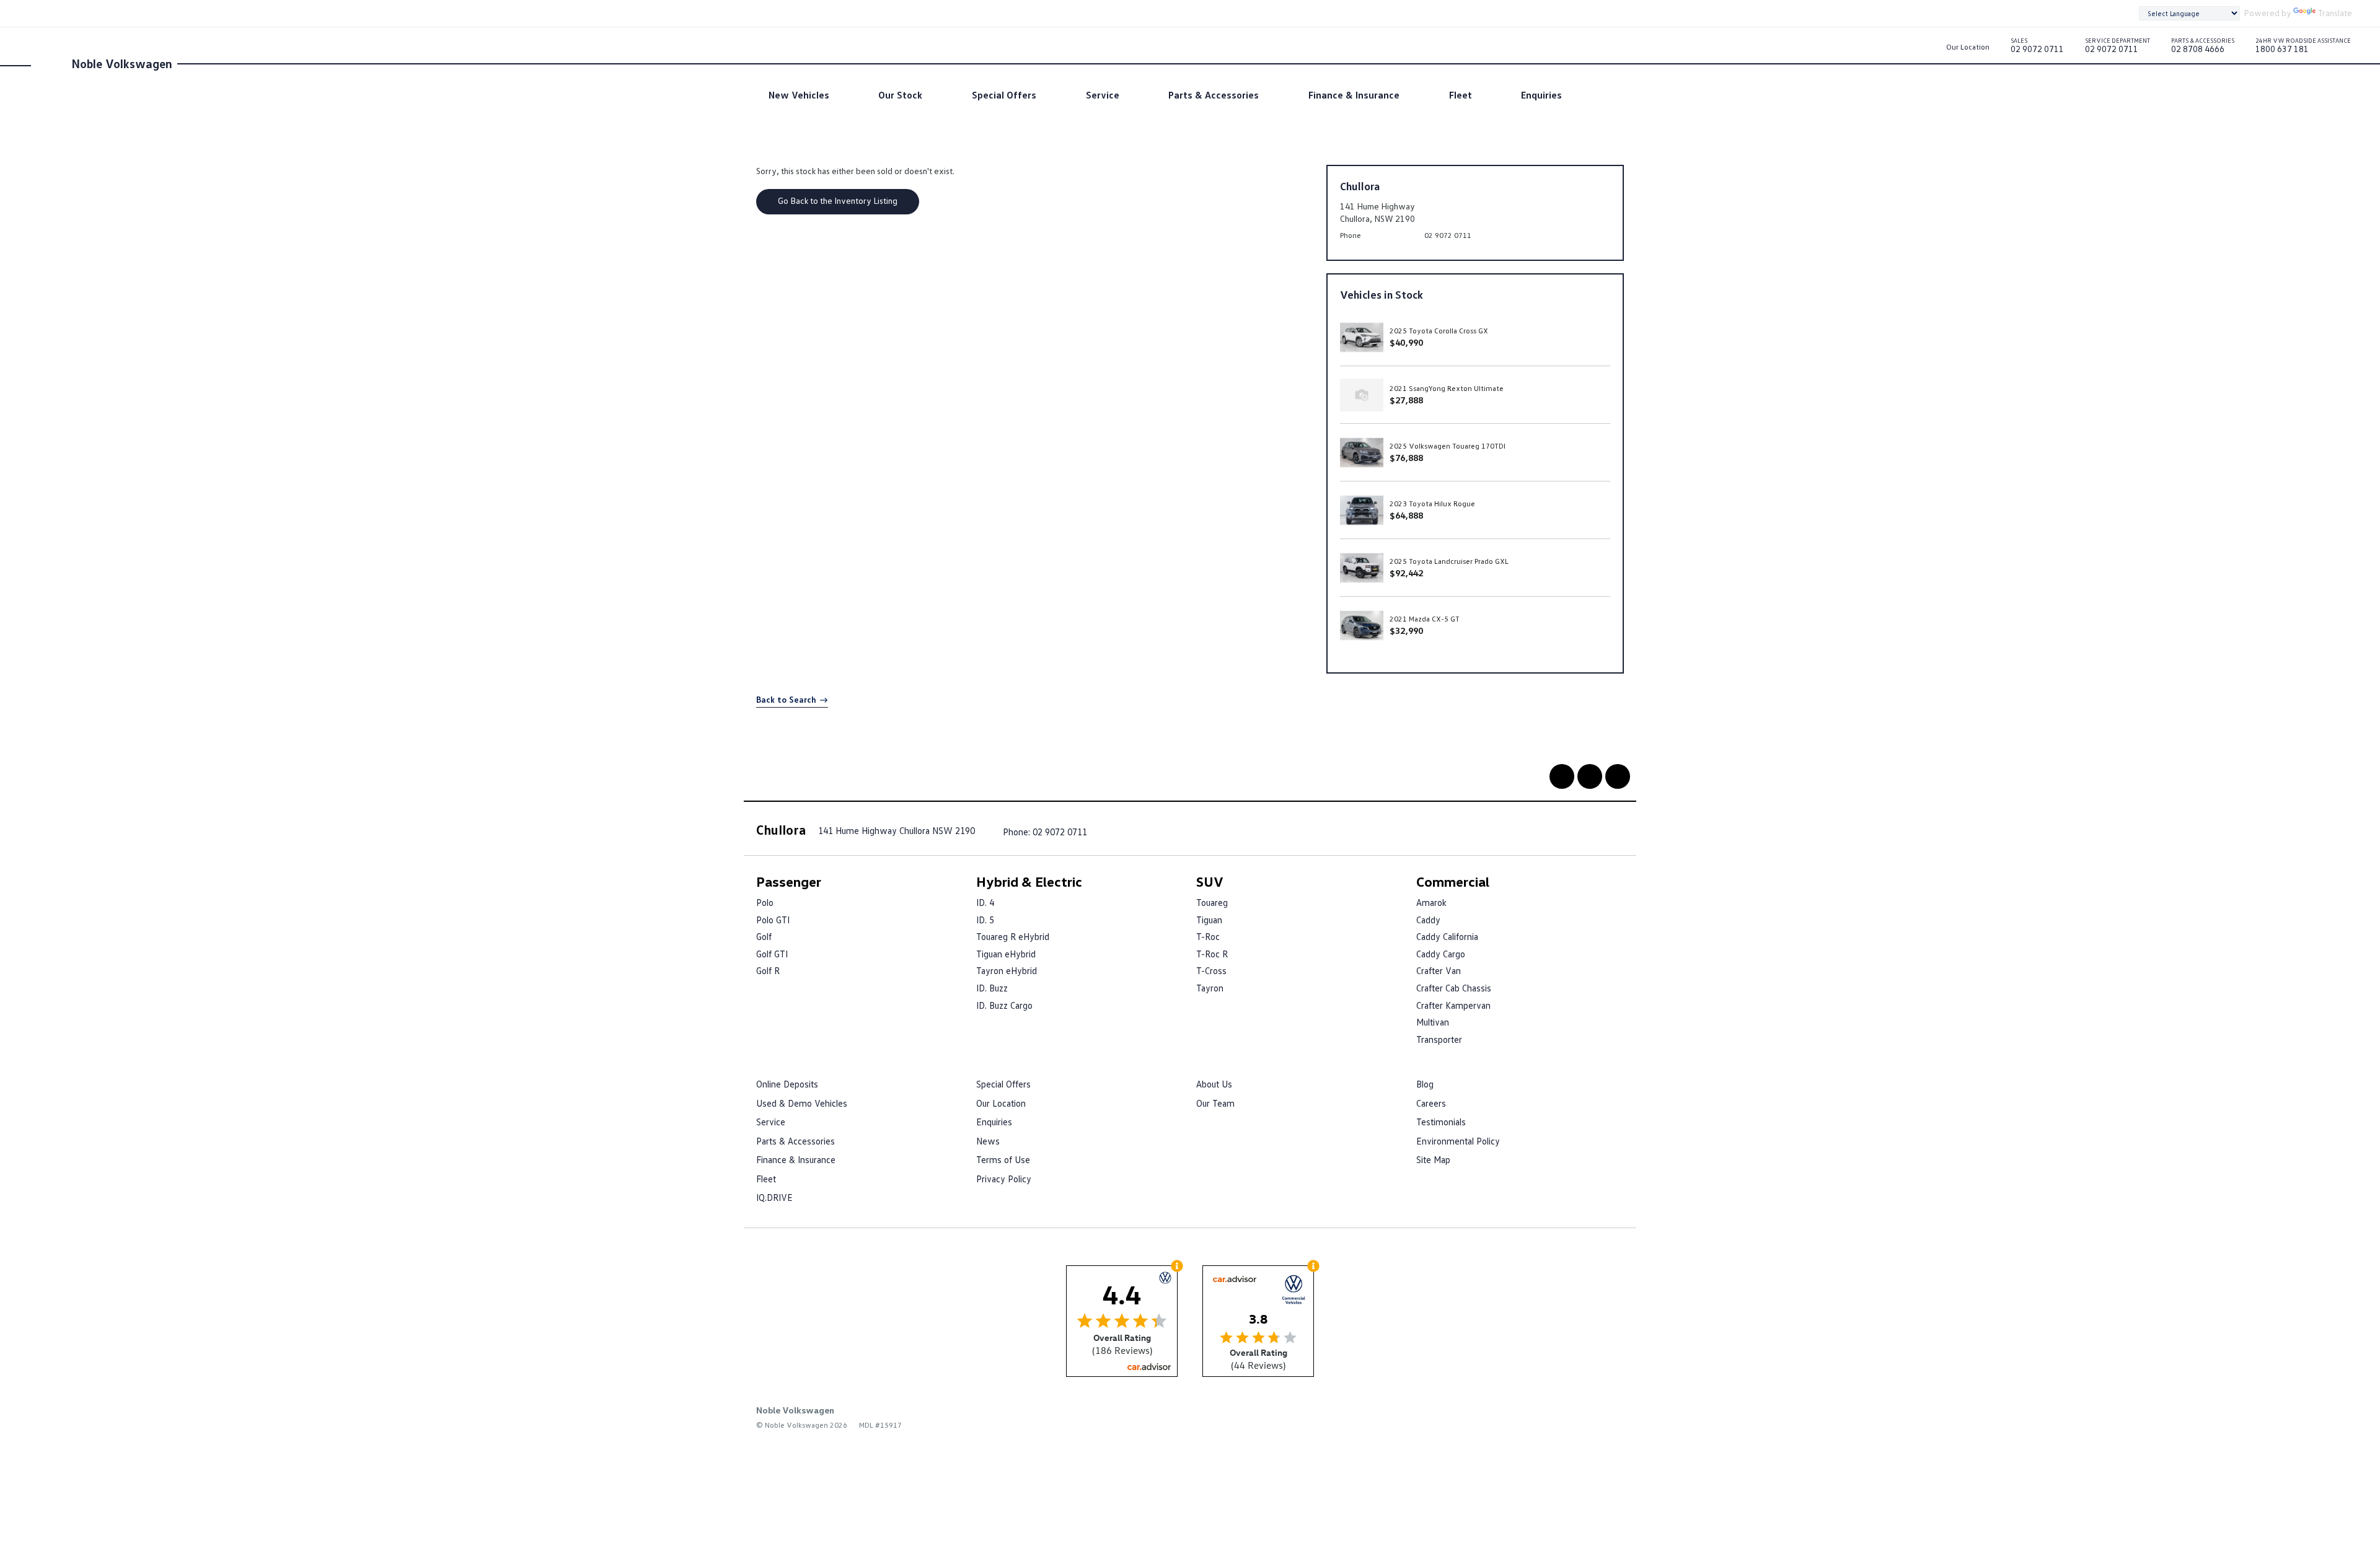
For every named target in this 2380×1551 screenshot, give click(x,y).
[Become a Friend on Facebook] (1562, 776)
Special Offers (1004, 95)
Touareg (1212, 902)
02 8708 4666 (2203, 48)
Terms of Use (1003, 1159)
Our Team (1215, 1103)
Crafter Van (1439, 970)
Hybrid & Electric (1029, 881)
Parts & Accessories (1214, 95)
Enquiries (1541, 95)
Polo (765, 902)
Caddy (1428, 920)
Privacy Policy (1004, 1179)
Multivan (1433, 1022)
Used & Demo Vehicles (802, 1103)
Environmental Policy (1458, 1141)
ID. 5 (985, 920)
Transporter (1439, 1039)
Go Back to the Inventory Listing (838, 200)
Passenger (789, 881)
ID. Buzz (992, 988)
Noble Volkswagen (122, 63)
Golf (764, 936)
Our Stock (900, 95)
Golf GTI (772, 954)
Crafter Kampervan (1453, 1005)
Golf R (768, 970)
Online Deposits (787, 1084)
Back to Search (786, 699)
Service (1103, 95)
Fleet (1461, 95)
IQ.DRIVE (774, 1197)
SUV (1210, 881)
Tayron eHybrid (1007, 970)
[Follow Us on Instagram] (1618, 776)
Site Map (1433, 1159)
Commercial (1453, 881)
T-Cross (1211, 970)
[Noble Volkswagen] (50, 63)
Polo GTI (773, 920)
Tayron (1210, 988)
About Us (1214, 1084)
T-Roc (1208, 936)
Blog (1425, 1084)
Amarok (1431, 902)
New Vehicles (799, 95)
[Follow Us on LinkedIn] (1590, 776)
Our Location (1968, 47)
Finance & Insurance (1354, 95)
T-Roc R (1212, 954)
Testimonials (1441, 1122)
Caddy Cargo (1441, 954)
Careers (1431, 1103)
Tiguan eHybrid (1006, 954)
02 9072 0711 (2037, 48)
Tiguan (1209, 920)
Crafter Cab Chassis (1454, 988)
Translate (2335, 13)
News (988, 1141)
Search (1596, 95)
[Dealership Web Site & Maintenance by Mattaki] (1600, 1419)
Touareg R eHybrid (1013, 936)
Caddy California (1447, 936)
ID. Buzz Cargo (1004, 1005)
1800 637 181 (2303, 48)
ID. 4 (985, 902)
